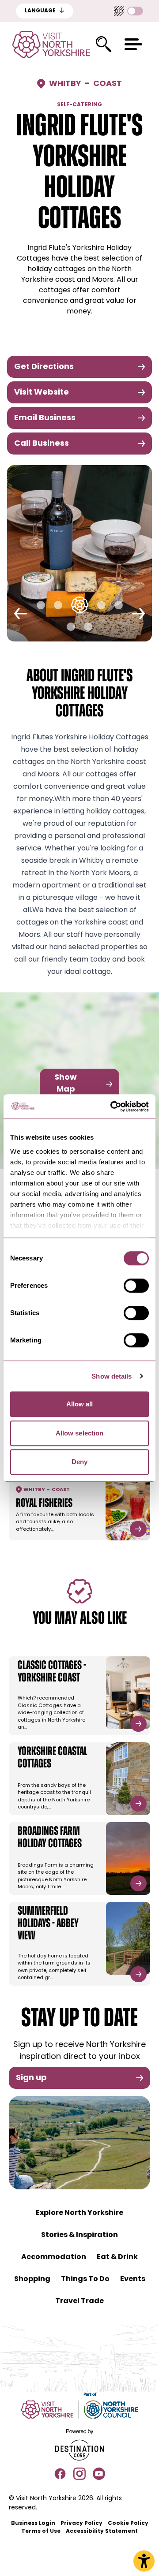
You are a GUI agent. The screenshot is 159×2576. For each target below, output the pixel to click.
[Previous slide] (21, 614)
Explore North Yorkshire (79, 2213)
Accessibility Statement (102, 2531)
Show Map (66, 1084)
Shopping (32, 2279)
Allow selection (80, 1433)
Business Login (33, 2524)
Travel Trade (79, 2301)
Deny (79, 1462)
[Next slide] (138, 614)
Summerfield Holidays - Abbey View (48, 1924)
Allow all (80, 1404)
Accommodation (54, 2257)
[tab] (41, 605)
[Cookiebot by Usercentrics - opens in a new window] (112, 1107)
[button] (133, 44)
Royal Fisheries (44, 1504)
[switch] (136, 1286)
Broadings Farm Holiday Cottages (50, 1838)
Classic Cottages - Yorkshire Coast (52, 1672)
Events (133, 2279)
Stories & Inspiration (79, 2235)
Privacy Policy (81, 2524)
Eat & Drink (117, 2257)
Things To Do (85, 2279)
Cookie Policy (128, 2524)
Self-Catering (79, 105)
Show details (112, 1376)
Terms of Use (41, 2531)
